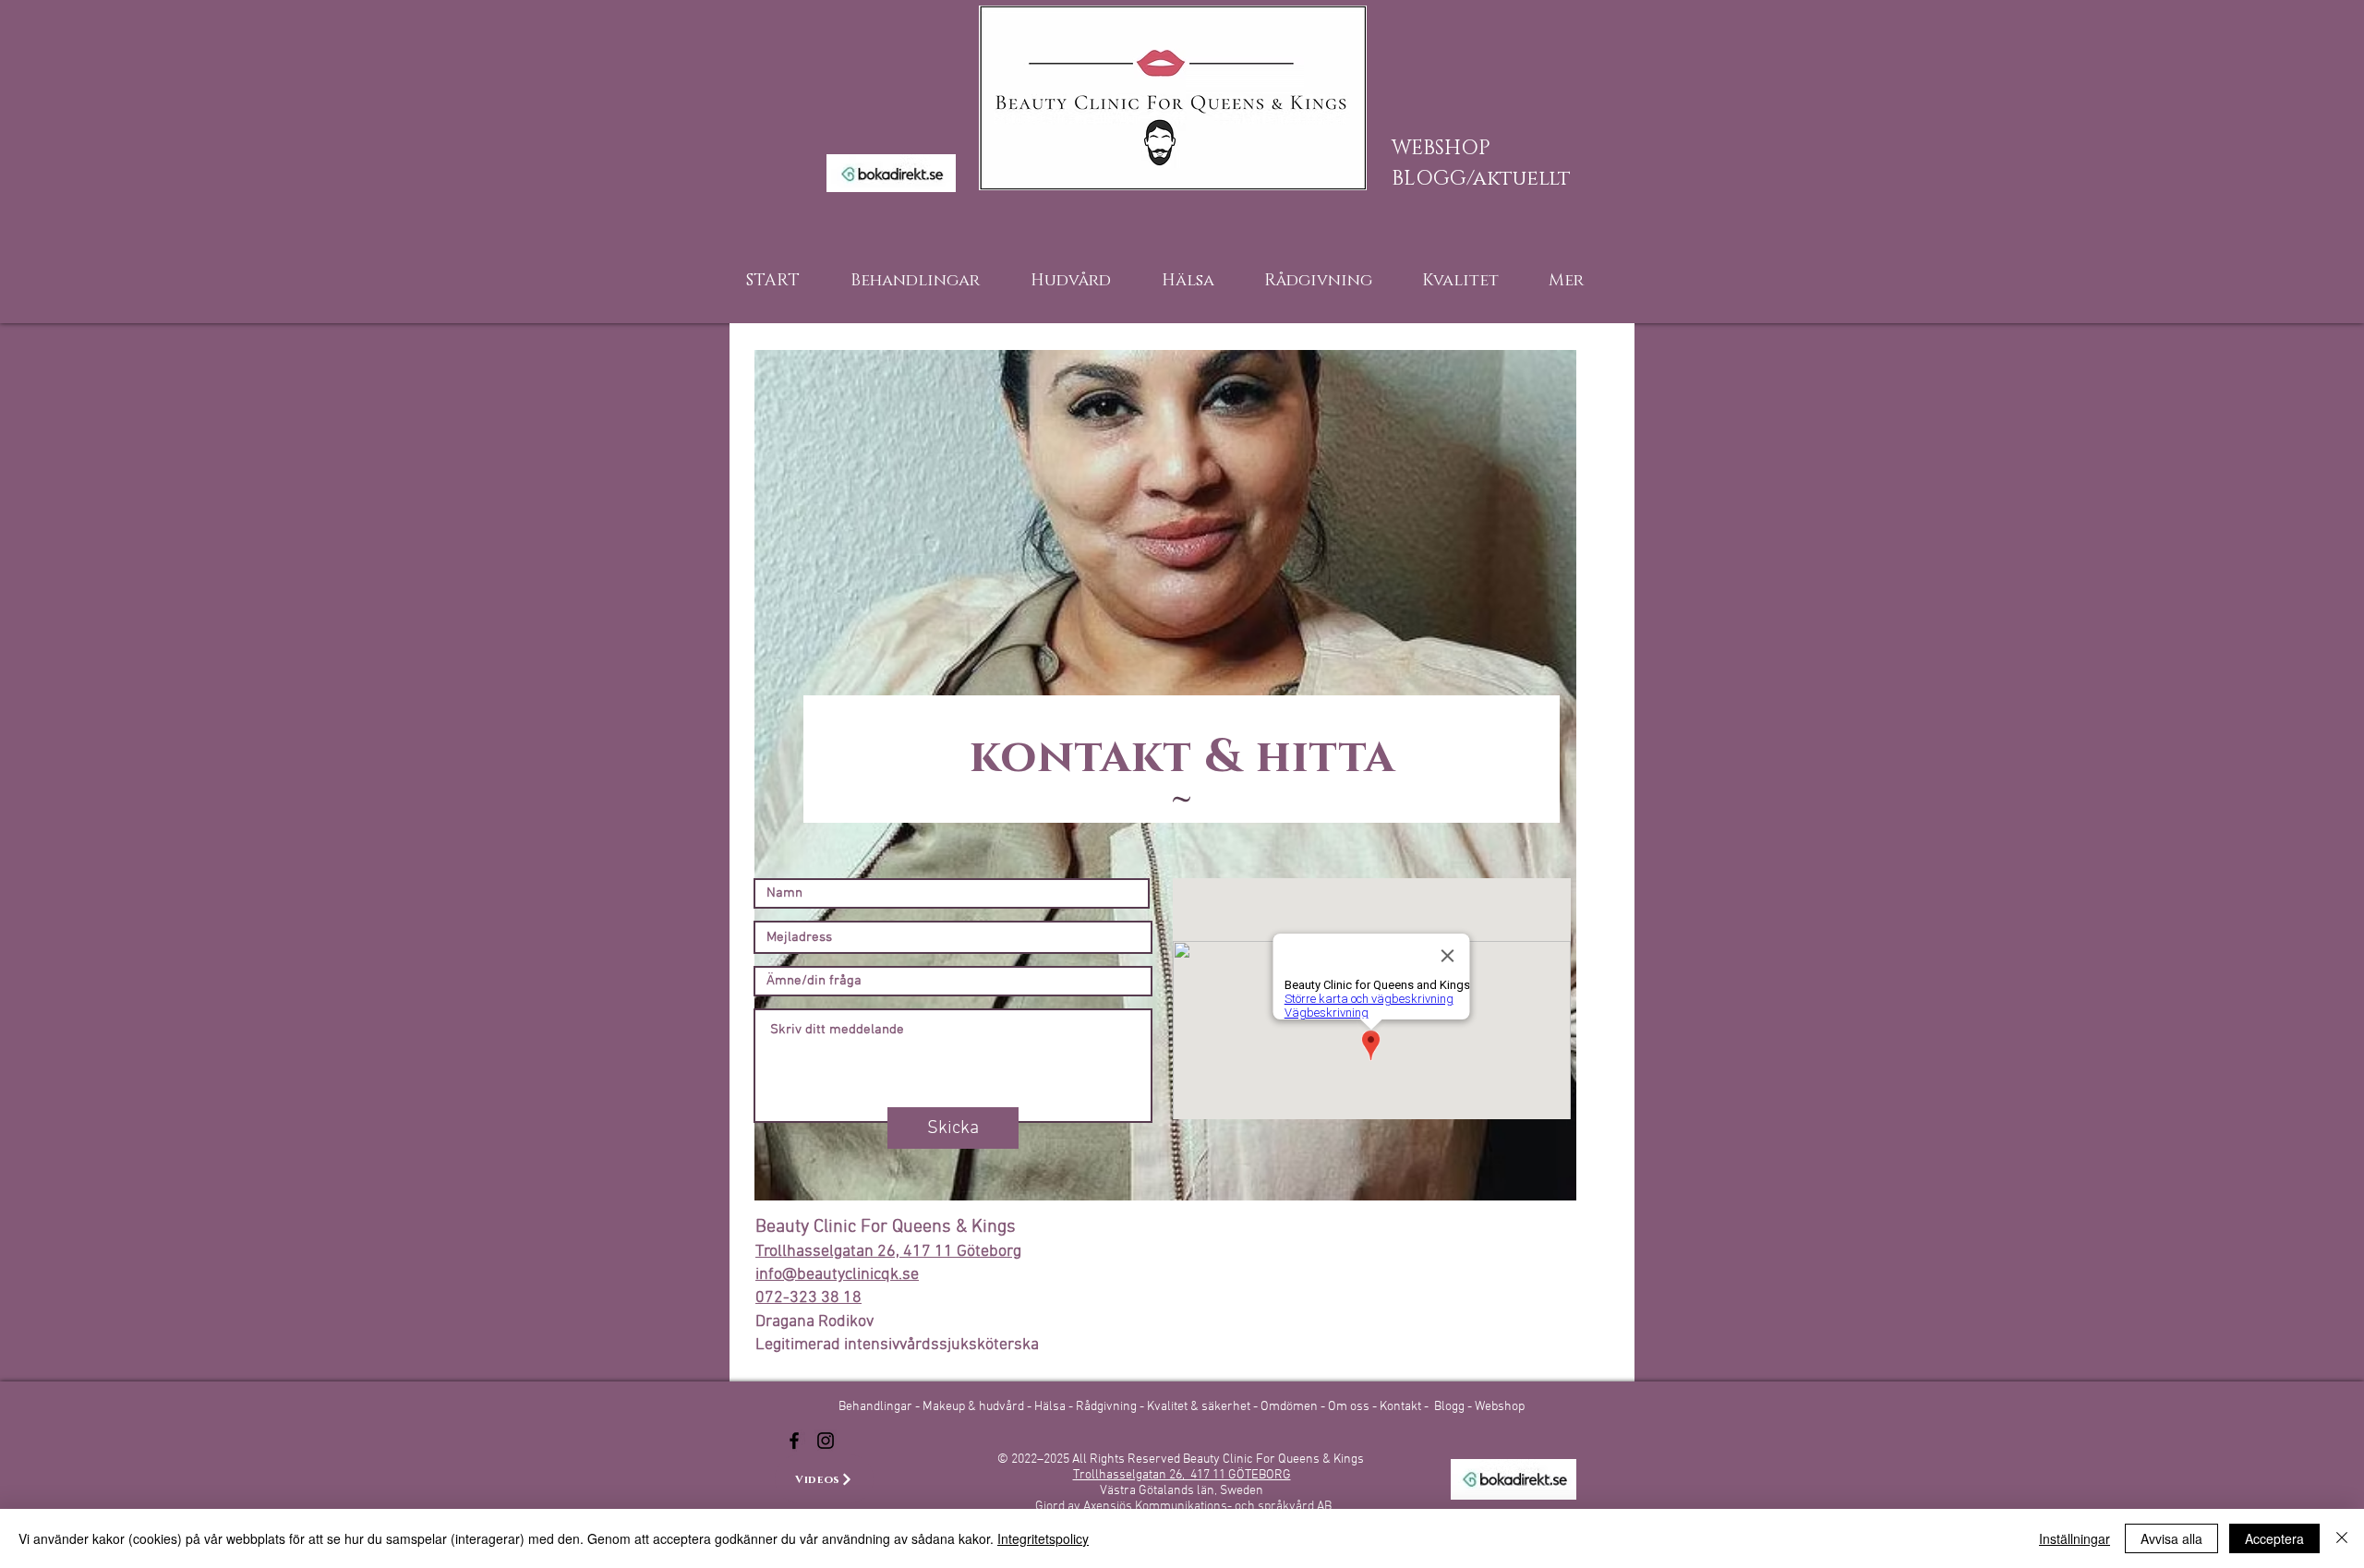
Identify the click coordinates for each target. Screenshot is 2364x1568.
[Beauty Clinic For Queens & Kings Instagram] (826, 1441)
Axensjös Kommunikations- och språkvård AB (1207, 1507)
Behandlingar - (880, 1407)
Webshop (1500, 1407)
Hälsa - (1054, 1407)
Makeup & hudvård (975, 1407)
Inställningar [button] (2075, 1538)
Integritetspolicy (1043, 1538)
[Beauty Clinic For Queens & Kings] (794, 1441)
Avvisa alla (2171, 1538)
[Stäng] (2342, 1538)
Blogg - (1454, 1407)
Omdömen (1291, 1407)
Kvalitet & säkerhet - (1204, 1407)
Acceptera (2274, 1538)
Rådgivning (1108, 1407)
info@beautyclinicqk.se (837, 1275)
